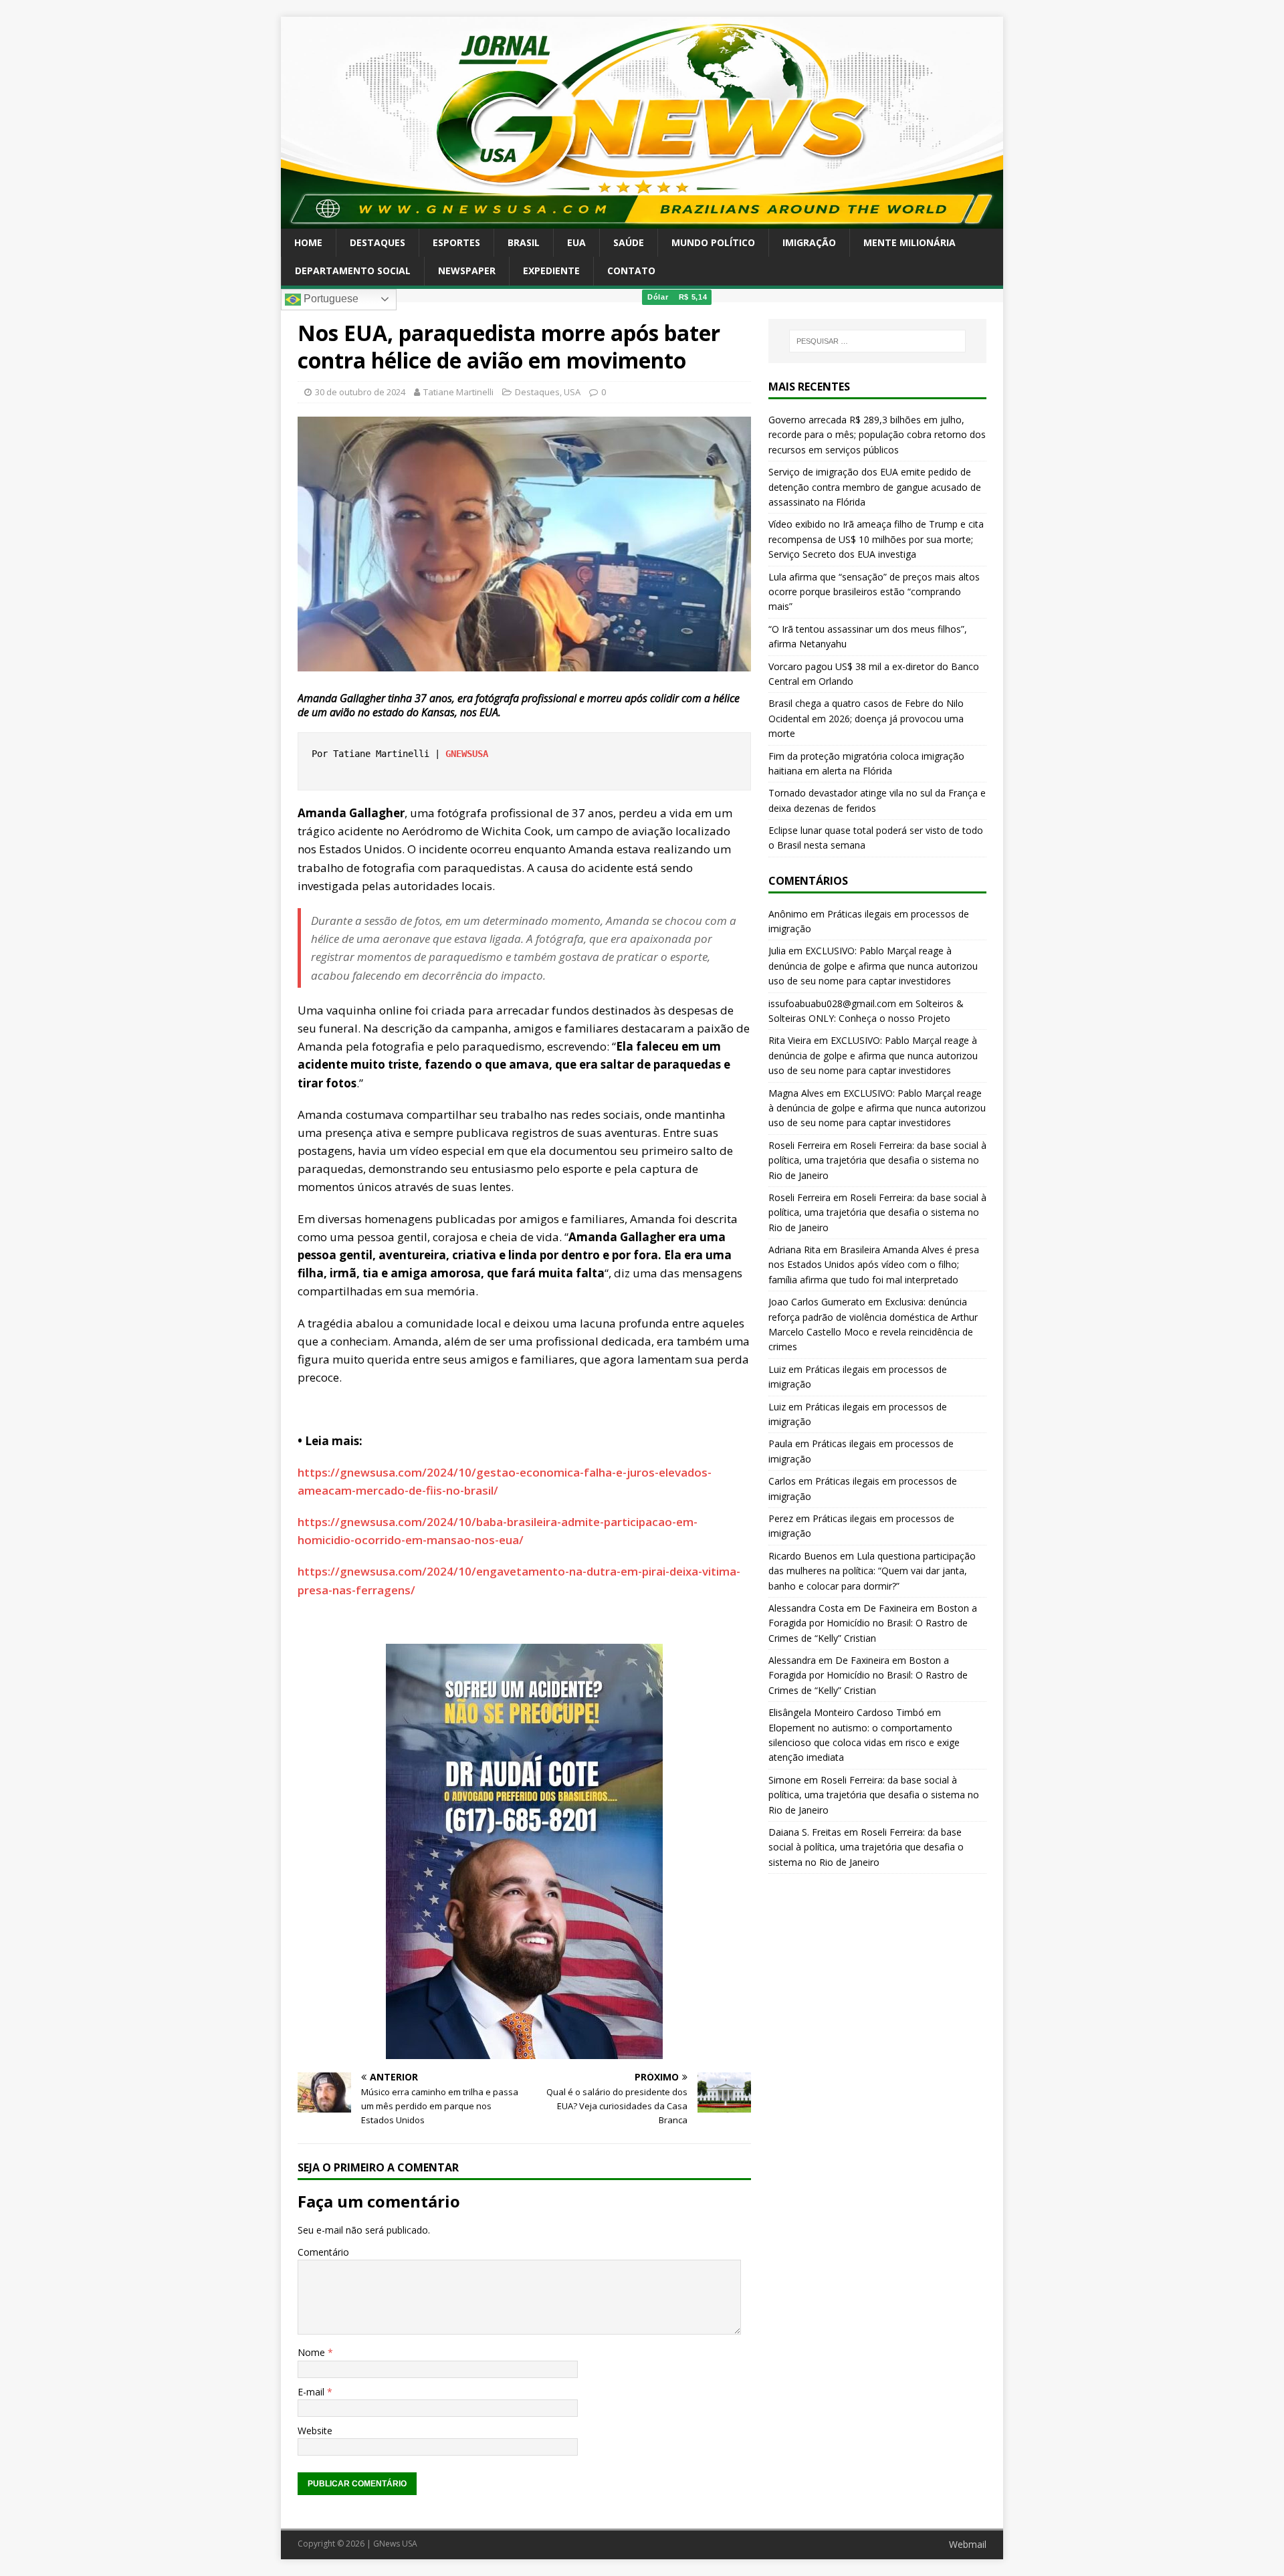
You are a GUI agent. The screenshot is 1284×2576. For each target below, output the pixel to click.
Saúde (629, 242)
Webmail (968, 2544)
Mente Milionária (909, 242)
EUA (576, 242)
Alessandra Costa (806, 1608)
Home (308, 242)
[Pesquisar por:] (877, 341)
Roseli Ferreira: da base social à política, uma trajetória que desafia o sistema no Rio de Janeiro (877, 1160)
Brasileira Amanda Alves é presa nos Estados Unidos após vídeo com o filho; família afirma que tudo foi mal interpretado (874, 1265)
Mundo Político (713, 242)
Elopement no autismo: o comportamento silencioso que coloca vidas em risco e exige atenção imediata (864, 1743)
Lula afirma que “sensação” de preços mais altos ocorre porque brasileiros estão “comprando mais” (874, 592)
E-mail (312, 2392)
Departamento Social (353, 271)
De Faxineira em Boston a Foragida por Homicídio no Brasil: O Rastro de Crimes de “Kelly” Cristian (873, 1623)
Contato (631, 271)
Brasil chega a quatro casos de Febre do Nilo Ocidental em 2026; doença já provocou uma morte (866, 718)
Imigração (809, 242)
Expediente (551, 271)
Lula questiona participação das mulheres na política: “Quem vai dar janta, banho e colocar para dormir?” (872, 1571)
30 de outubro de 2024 (360, 392)
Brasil (524, 242)
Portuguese (330, 299)
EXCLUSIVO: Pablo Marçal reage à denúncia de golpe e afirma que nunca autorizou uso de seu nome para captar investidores (873, 966)
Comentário (323, 2252)
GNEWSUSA (467, 754)
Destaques (378, 242)
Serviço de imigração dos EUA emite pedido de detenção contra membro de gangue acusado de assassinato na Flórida (875, 487)
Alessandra (792, 1660)
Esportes (456, 242)
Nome (313, 2352)
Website (315, 2431)
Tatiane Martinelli (458, 392)
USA (572, 392)
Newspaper (467, 271)
